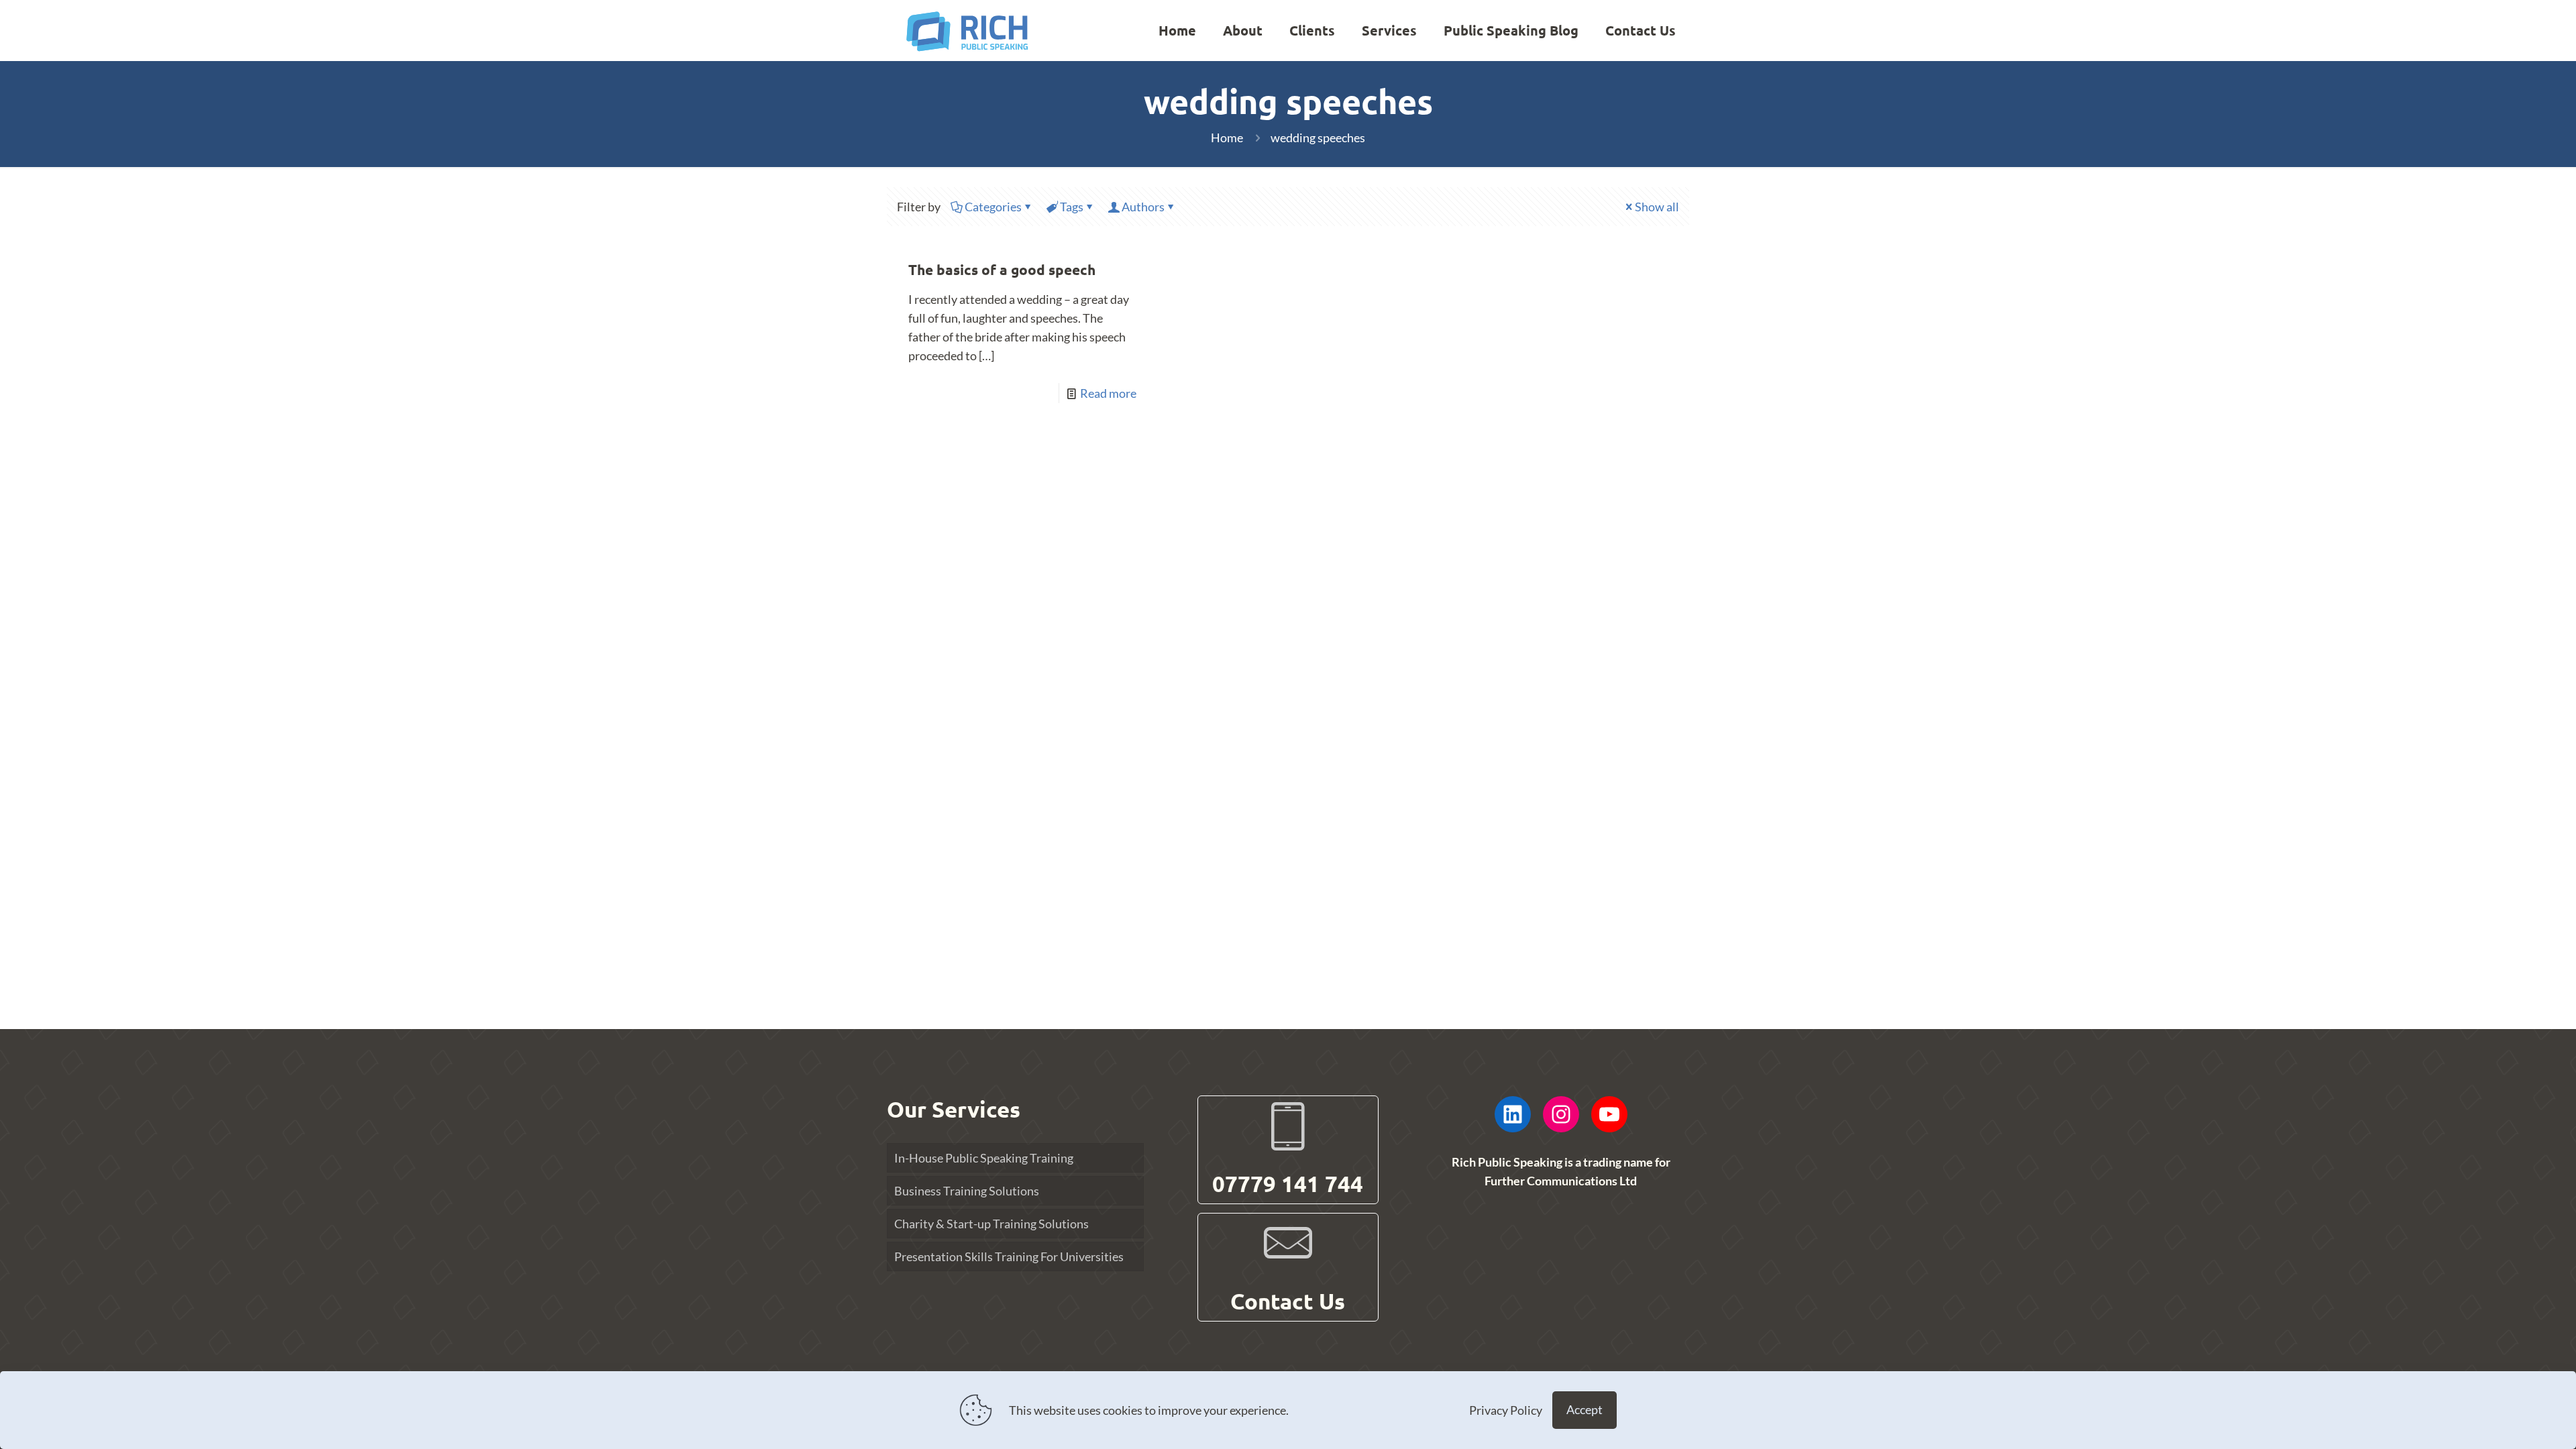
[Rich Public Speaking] (967, 30)
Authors (1143, 207)
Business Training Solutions (967, 1191)
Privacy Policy (1506, 1410)
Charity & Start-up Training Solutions (991, 1224)
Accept (1585, 1409)
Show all (1657, 207)
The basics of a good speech (1002, 269)
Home (1227, 138)
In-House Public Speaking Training (984, 1158)
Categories (993, 207)
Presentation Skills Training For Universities (1009, 1256)
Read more (1108, 393)
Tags (1072, 207)
